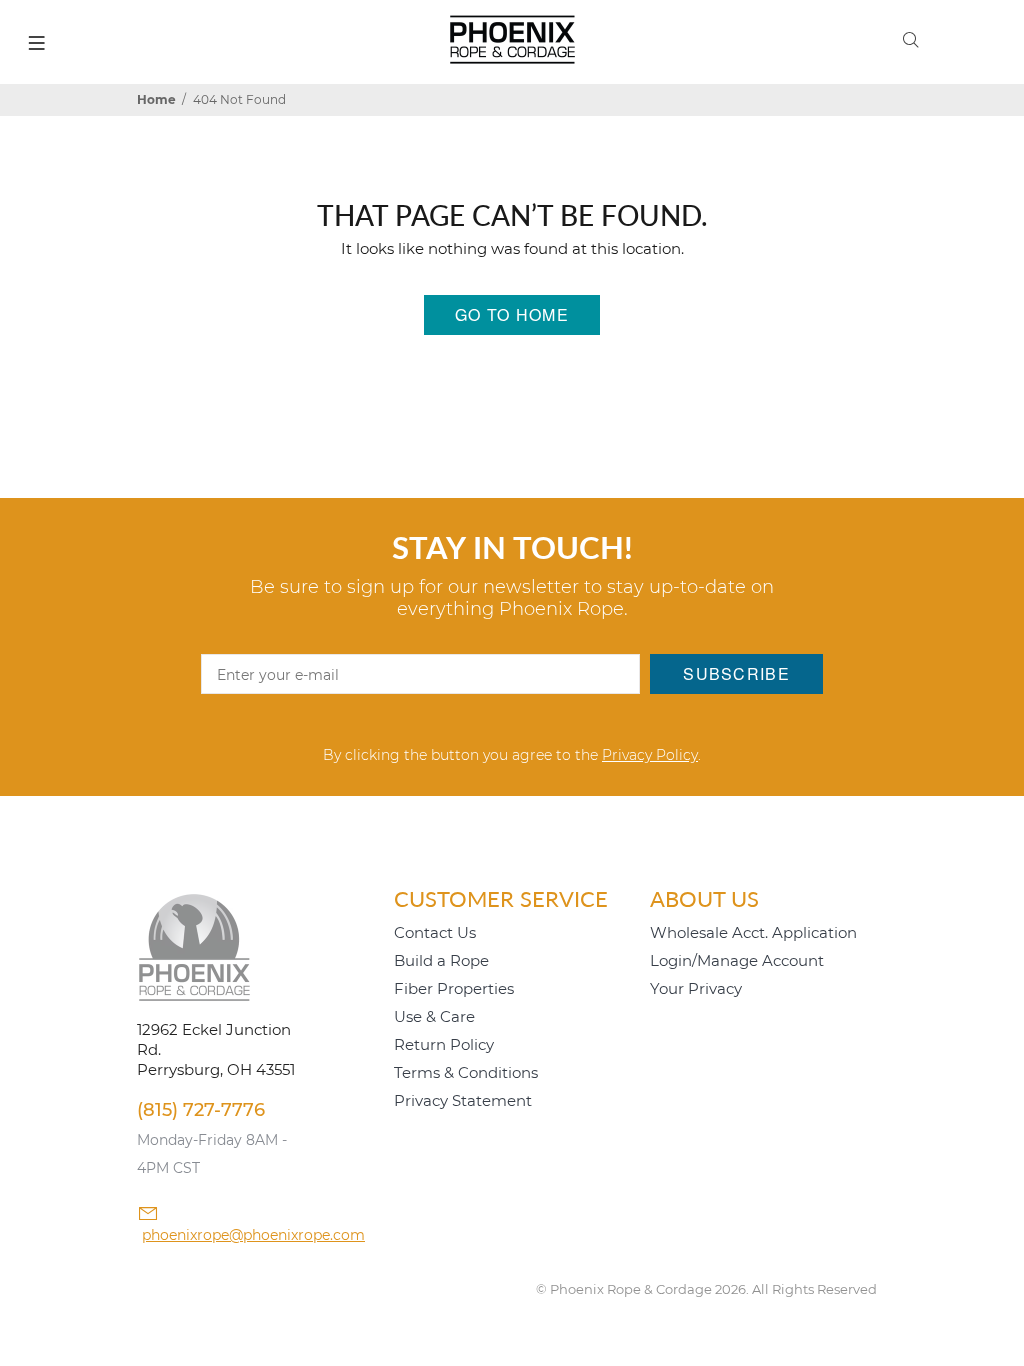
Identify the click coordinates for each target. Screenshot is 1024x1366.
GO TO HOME (512, 314)
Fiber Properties (454, 988)
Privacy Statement (463, 1100)
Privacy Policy (650, 755)
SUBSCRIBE (736, 673)
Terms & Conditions (466, 1072)
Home (156, 99)
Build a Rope (441, 960)
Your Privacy (696, 988)
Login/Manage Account (737, 960)
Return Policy (444, 1044)
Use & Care (434, 1016)
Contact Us (435, 932)
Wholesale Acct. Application (753, 932)
